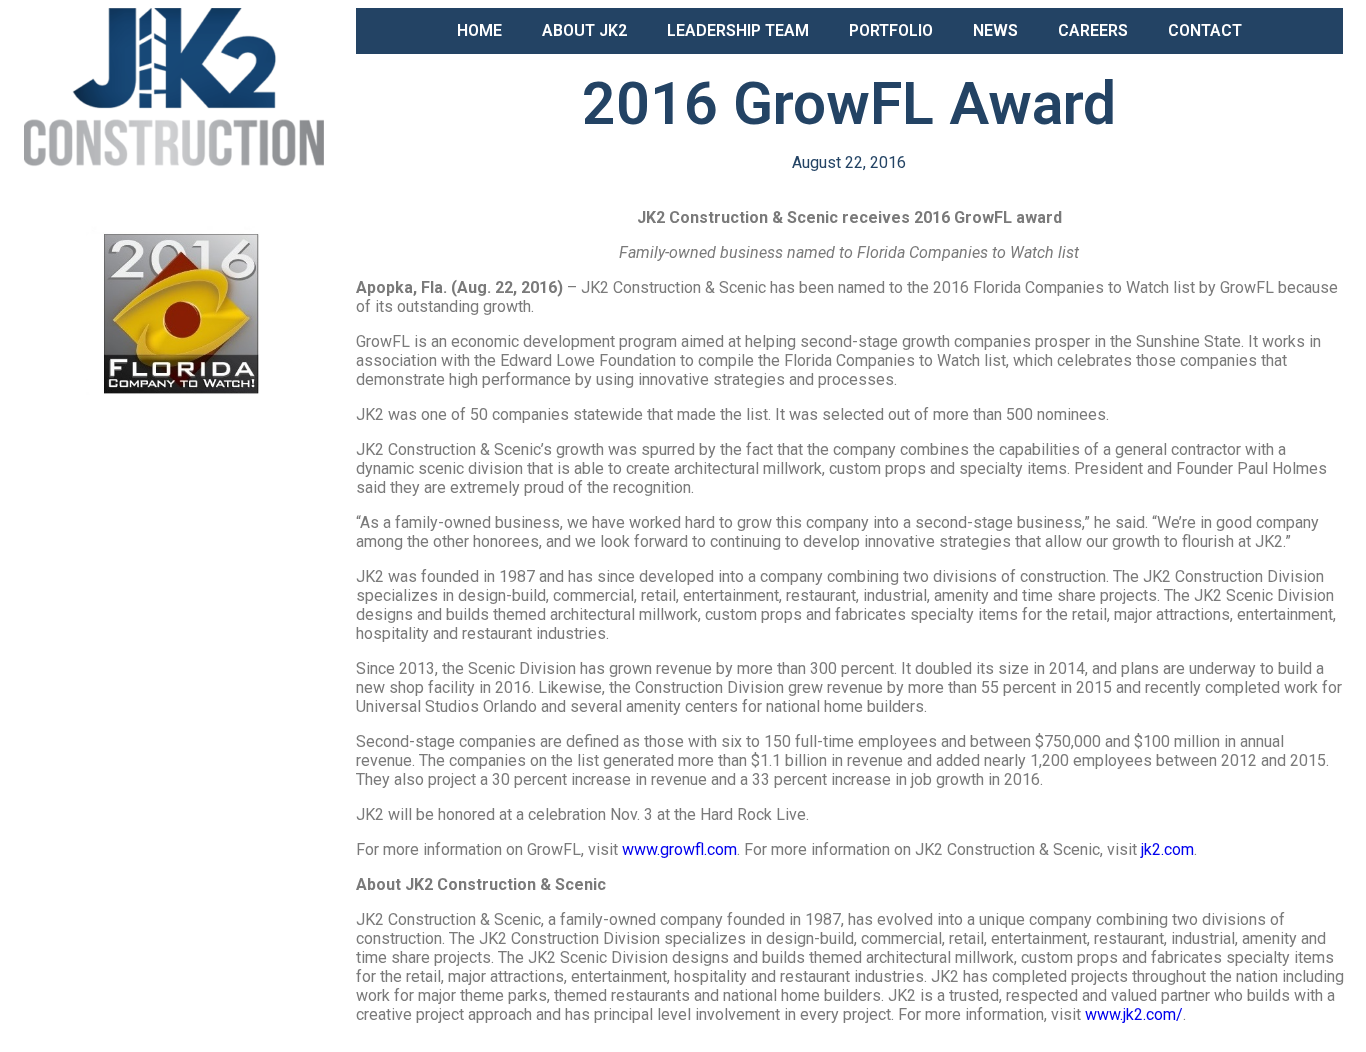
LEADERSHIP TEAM (738, 30)
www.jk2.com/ (1134, 1014)
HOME (479, 30)
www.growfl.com (679, 849)
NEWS (995, 30)
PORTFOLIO (891, 30)
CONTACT (1205, 30)
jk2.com (1167, 849)
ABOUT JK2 (584, 30)
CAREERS (1093, 30)
